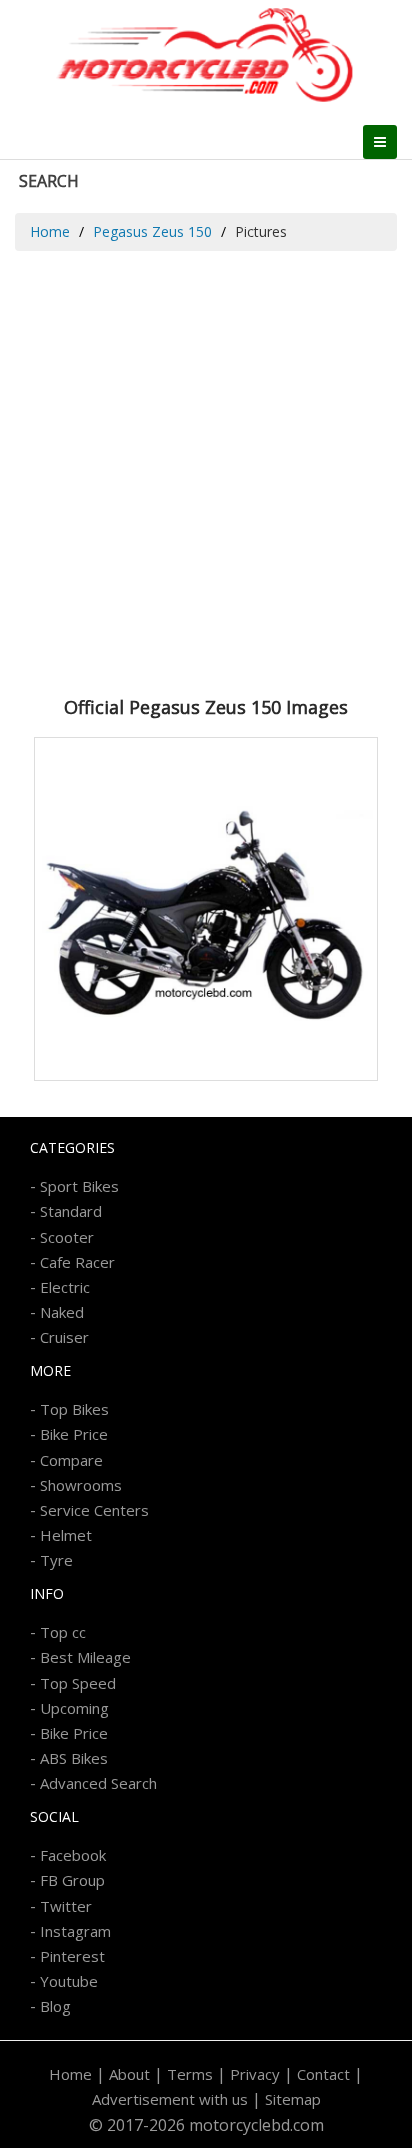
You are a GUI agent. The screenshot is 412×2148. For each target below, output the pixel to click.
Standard (71, 1211)
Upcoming (74, 1708)
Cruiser (64, 1337)
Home (50, 231)
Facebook (73, 1855)
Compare (71, 1460)
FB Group (72, 1880)
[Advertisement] (206, 467)
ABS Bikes (74, 1758)
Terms (190, 2074)
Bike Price (74, 1434)
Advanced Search (98, 1783)
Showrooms (81, 1485)
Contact (323, 2074)
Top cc (63, 1632)
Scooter (67, 1237)
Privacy (255, 2074)
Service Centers (94, 1510)
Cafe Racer (77, 1262)
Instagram (75, 1931)
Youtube (69, 1981)
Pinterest (72, 1956)
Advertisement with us (170, 2099)
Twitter (66, 1906)
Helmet (66, 1535)
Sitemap (293, 2099)
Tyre (56, 1560)
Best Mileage (85, 1657)
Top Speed (78, 1683)
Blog (55, 2006)
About (129, 2074)
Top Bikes (74, 1409)
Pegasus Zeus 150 (152, 231)
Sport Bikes (79, 1186)
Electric (65, 1287)
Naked (62, 1312)
